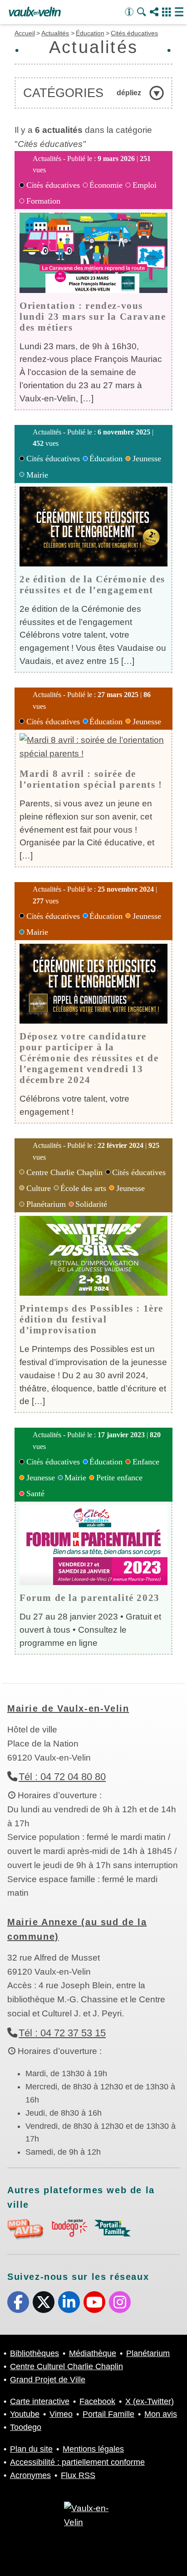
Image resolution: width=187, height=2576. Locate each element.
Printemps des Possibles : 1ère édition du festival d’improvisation (91, 1319)
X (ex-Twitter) (44, 2302)
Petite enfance (119, 1478)
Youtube (94, 2302)
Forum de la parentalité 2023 (90, 1598)
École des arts (83, 1188)
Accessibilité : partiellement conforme (77, 2462)
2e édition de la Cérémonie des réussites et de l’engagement (92, 584)
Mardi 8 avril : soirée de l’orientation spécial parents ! (91, 779)
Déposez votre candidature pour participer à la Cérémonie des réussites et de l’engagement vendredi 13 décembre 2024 (89, 1058)
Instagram (120, 2302)
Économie (106, 185)
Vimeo (61, 2414)
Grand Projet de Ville (48, 2380)
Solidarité (91, 1204)
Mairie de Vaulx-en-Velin (68, 1708)
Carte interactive (40, 2401)
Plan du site (31, 2449)
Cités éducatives (134, 33)
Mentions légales (93, 2449)
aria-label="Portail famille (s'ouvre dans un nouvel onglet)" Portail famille (113, 2228)
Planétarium (46, 1204)
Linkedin (69, 2302)
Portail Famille (108, 2414)
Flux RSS (78, 2475)
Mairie (37, 475)
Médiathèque (93, 2353)
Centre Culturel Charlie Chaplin (66, 2366)
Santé (35, 1493)
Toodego (26, 2427)
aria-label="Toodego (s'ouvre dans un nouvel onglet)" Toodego (69, 2228)
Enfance (146, 1462)
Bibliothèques (34, 2353)
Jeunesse (147, 459)
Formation (43, 201)
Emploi (145, 185)
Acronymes (30, 2475)
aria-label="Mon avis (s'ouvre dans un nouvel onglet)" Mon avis (25, 2229)
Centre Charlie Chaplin (64, 1172)
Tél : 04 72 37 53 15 (62, 2033)
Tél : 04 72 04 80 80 (62, 1777)
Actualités (55, 33)
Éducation (90, 33)
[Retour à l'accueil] (35, 12)
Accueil (25, 33)
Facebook (18, 2302)
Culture (39, 1188)
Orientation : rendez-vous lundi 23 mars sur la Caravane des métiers (93, 316)
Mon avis (161, 2414)
